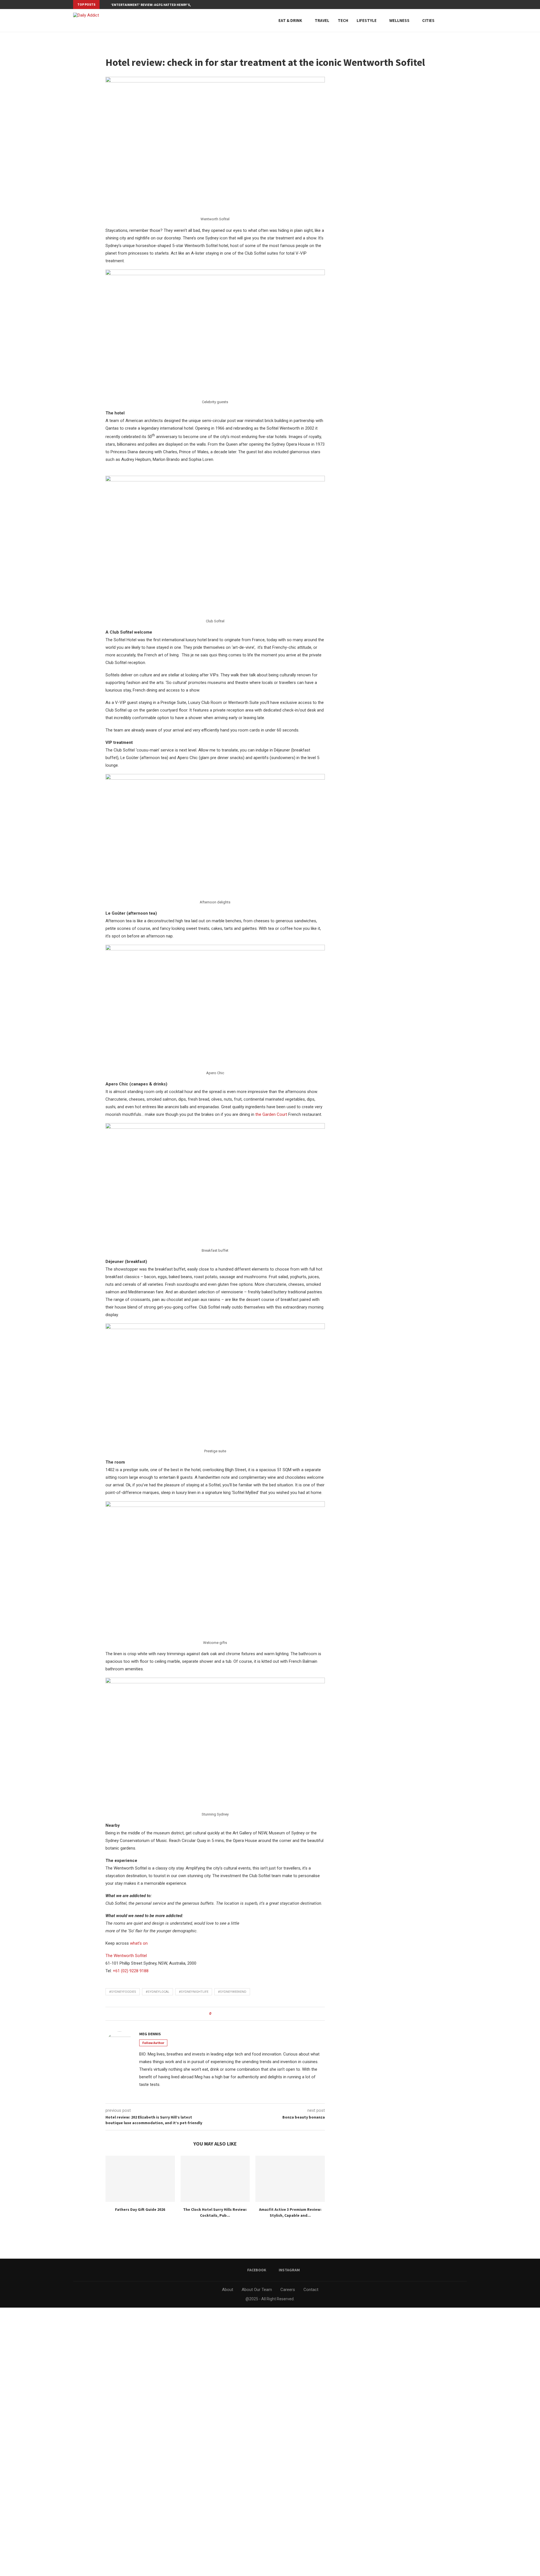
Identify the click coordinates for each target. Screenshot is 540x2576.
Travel (322, 20)
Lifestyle (367, 20)
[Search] (454, 21)
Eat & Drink (290, 20)
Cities (428, 20)
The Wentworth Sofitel (126, 1956)
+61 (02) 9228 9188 (131, 1971)
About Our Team (257, 2290)
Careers (288, 2290)
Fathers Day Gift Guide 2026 (140, 2209)
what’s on (139, 1943)
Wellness (399, 20)
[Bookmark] (464, 21)
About (228, 2290)
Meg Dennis (150, 2034)
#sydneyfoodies (123, 1992)
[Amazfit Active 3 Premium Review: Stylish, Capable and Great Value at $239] (290, 2179)
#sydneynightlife (194, 1992)
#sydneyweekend (232, 1992)
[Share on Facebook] (217, 2014)
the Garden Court (271, 1114)
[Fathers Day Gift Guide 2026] (140, 2179)
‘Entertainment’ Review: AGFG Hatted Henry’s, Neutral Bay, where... (169, 5)
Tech (343, 20)
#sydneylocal (157, 1992)
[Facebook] (462, 5)
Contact (311, 2290)
